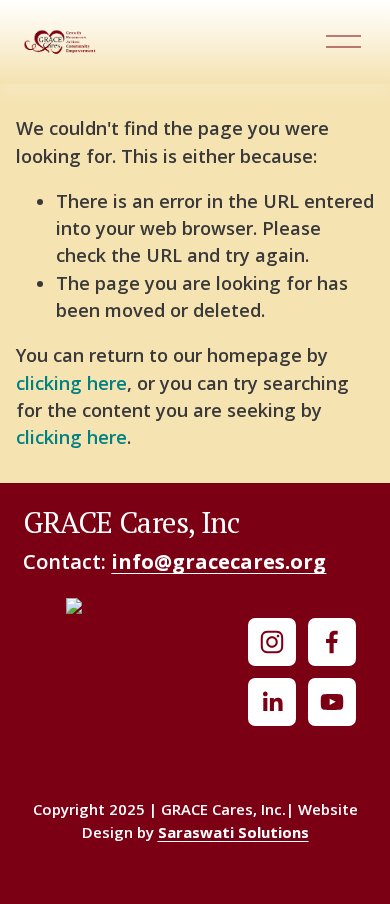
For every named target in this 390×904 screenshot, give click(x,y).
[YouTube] (332, 702)
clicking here (71, 383)
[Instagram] (272, 642)
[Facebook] (332, 642)
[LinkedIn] (272, 702)
